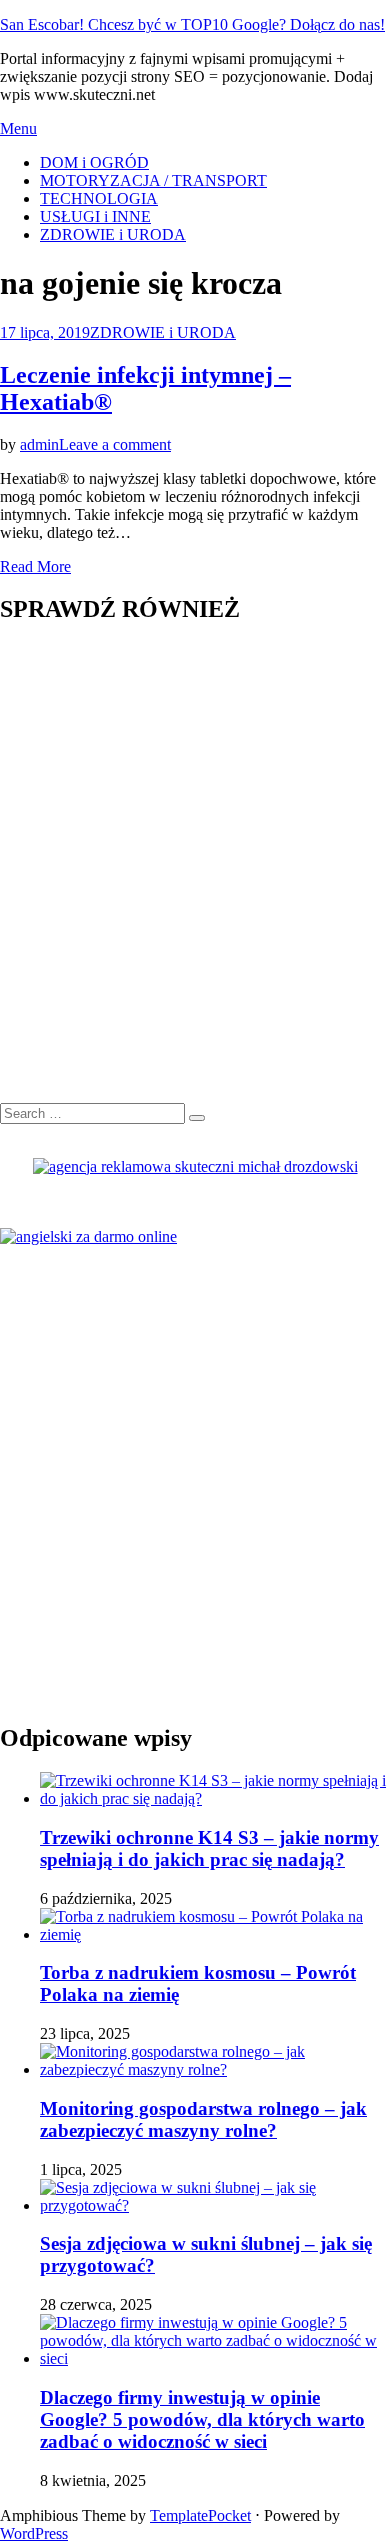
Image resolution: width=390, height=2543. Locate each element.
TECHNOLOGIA (99, 198)
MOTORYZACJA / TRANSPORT (153, 180)
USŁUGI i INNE (95, 216)
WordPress (34, 2533)
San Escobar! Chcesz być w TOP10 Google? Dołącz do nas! (192, 24)
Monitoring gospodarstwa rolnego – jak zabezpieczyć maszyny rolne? (203, 2119)
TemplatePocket (200, 2515)
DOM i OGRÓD (94, 162)
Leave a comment (115, 444)
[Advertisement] (195, 874)
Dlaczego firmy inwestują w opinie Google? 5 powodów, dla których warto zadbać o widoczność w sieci (202, 2419)
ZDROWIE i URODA (113, 234)
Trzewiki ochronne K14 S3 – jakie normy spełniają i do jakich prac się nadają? (209, 1848)
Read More (35, 566)
